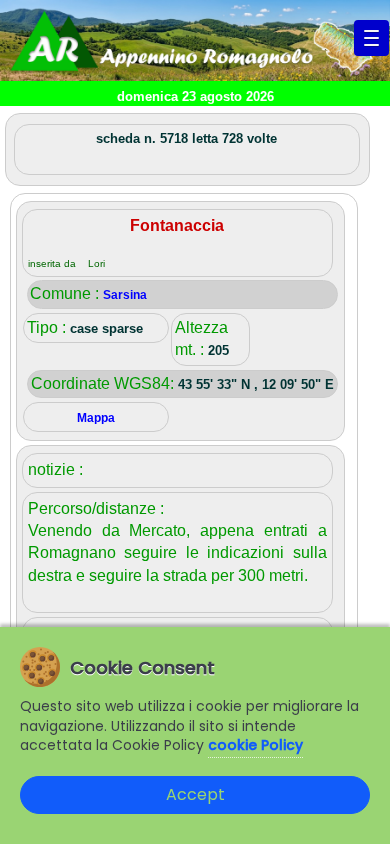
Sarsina (125, 295)
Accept (195, 794)
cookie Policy (255, 745)
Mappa (96, 418)
